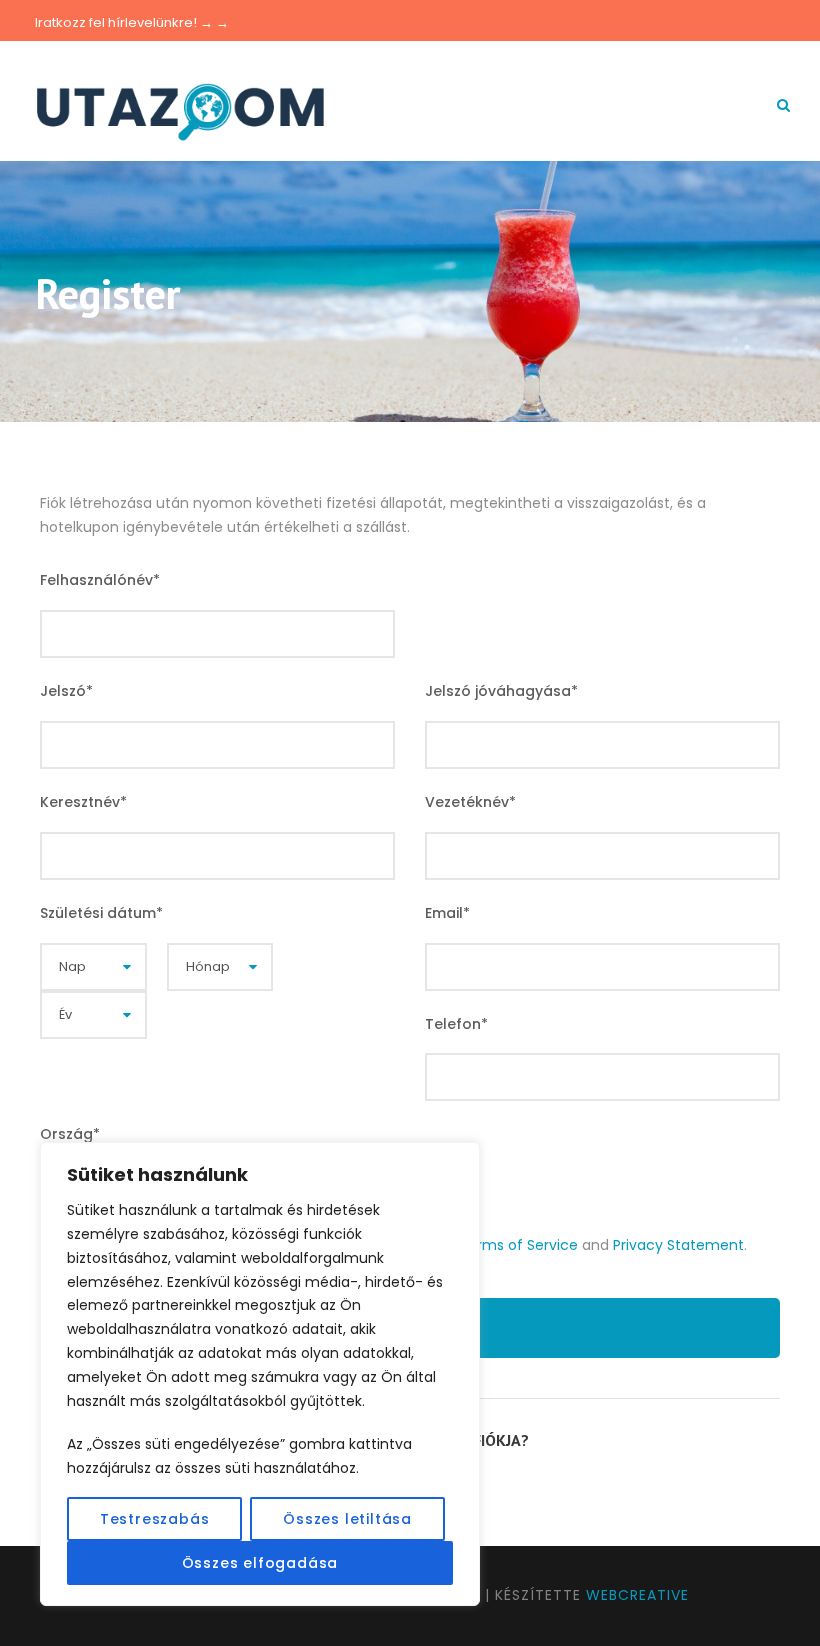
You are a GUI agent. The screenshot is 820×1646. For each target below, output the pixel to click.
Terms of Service (518, 1245)
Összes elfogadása (260, 1563)
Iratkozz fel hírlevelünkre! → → (132, 22)
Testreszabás (155, 1519)
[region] (260, 1374)
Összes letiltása (347, 1519)
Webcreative (637, 1595)
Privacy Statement (678, 1245)
